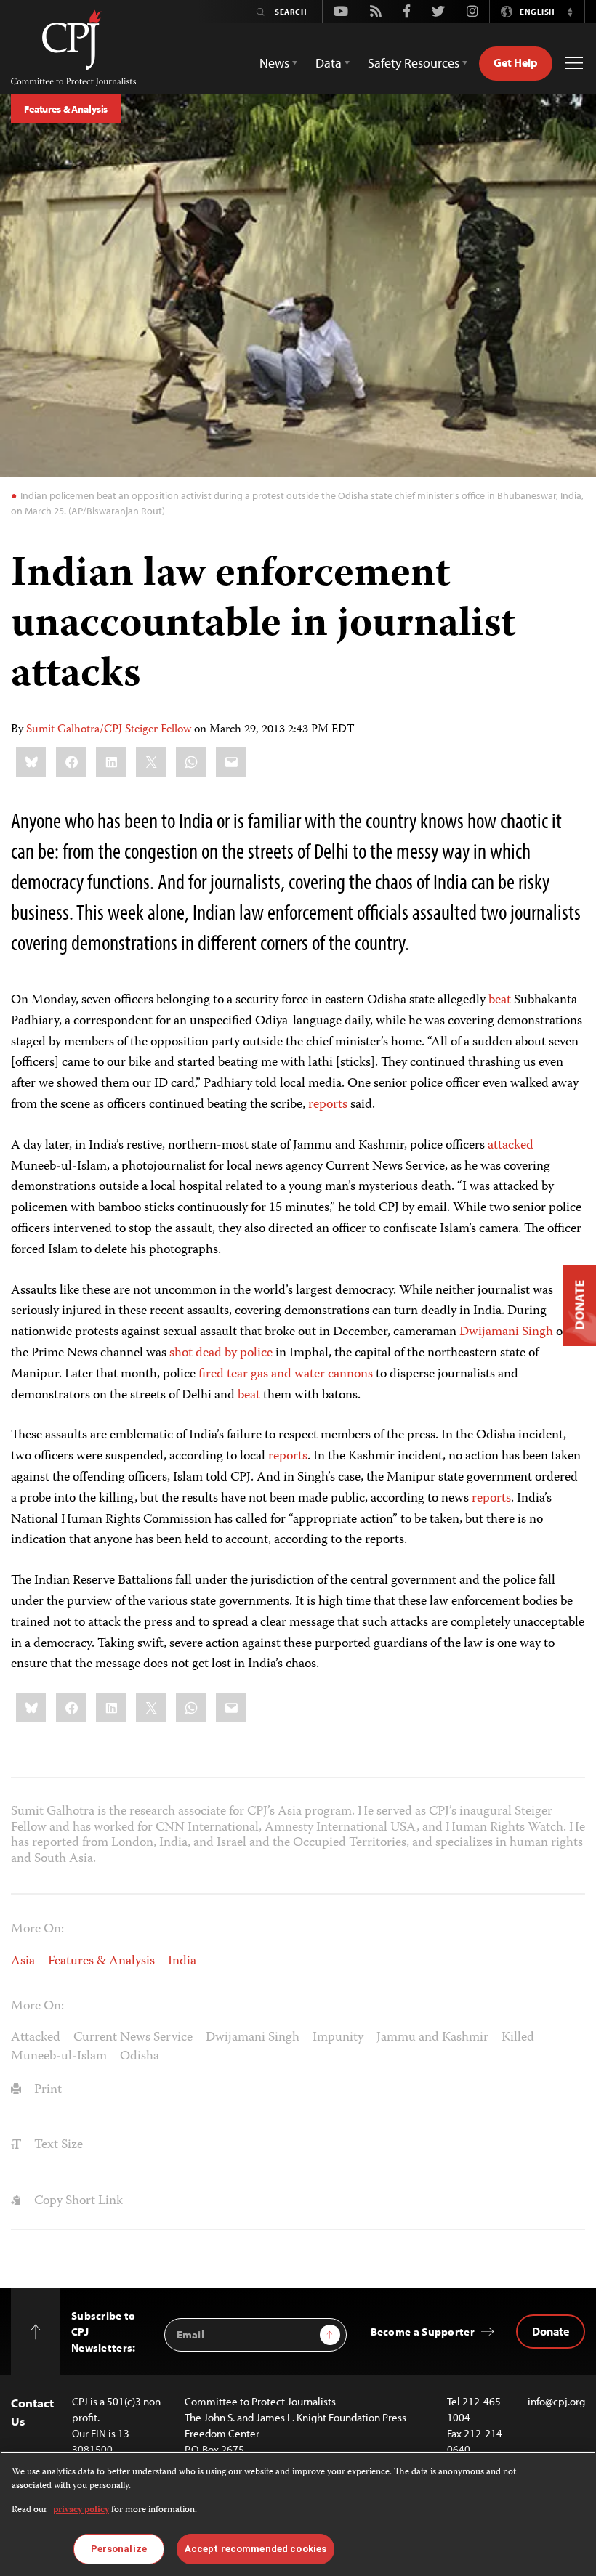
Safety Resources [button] (414, 63)
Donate (551, 2331)
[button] (570, 12)
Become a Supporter (423, 2332)
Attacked (36, 2038)
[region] (298, 2514)
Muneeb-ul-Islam (59, 2057)
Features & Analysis (66, 109)
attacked (511, 1146)
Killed (518, 2038)
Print (47, 2090)
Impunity (338, 2038)
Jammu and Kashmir (432, 2038)
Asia (23, 1961)
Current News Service (133, 2038)
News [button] (274, 63)
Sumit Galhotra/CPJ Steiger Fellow (109, 730)
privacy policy (81, 2510)
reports (328, 1105)
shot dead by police (221, 1353)
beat (500, 1000)
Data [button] (329, 63)
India (182, 1961)
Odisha (140, 2057)
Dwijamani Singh (506, 1332)
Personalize (119, 2549)
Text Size (57, 2145)
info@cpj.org (556, 2401)
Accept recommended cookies (255, 2549)
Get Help (516, 62)
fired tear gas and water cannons (286, 1374)
